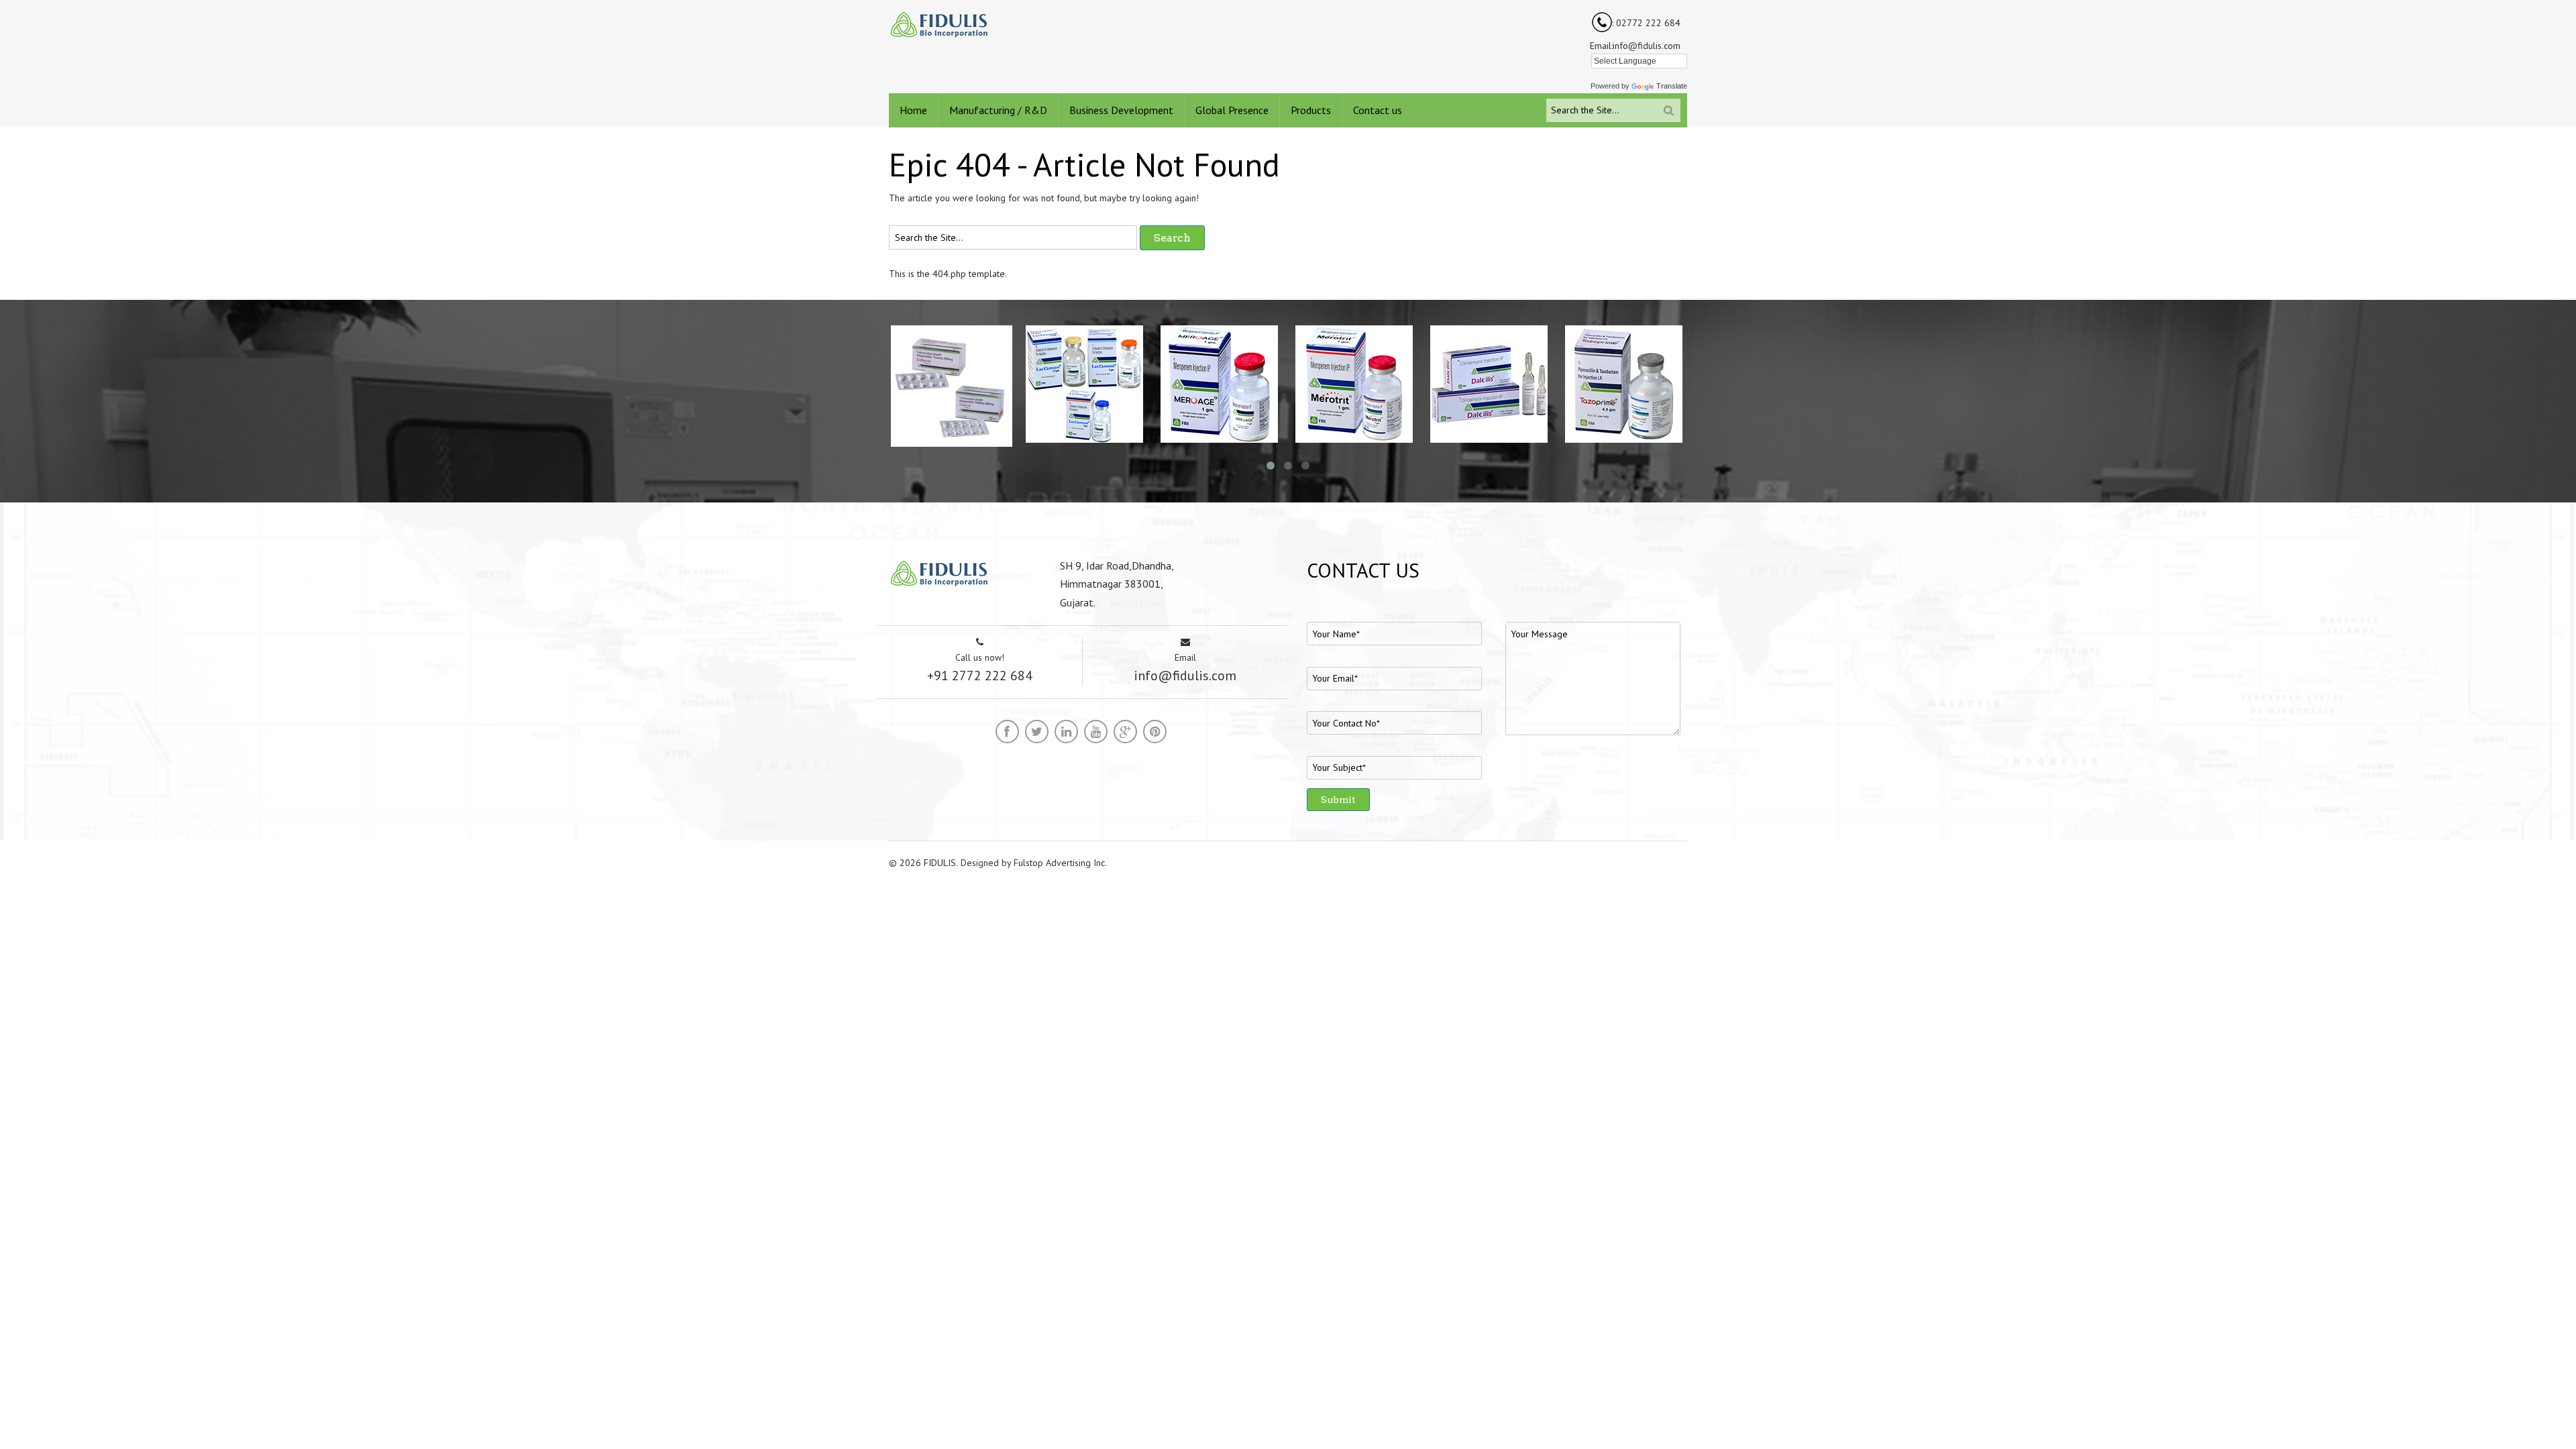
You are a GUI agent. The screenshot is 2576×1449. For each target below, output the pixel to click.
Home (913, 110)
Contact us (1378, 110)
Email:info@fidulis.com (1635, 46)
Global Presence (1232, 110)
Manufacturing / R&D (998, 110)
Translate (1672, 86)
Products (1311, 110)
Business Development (1121, 110)
